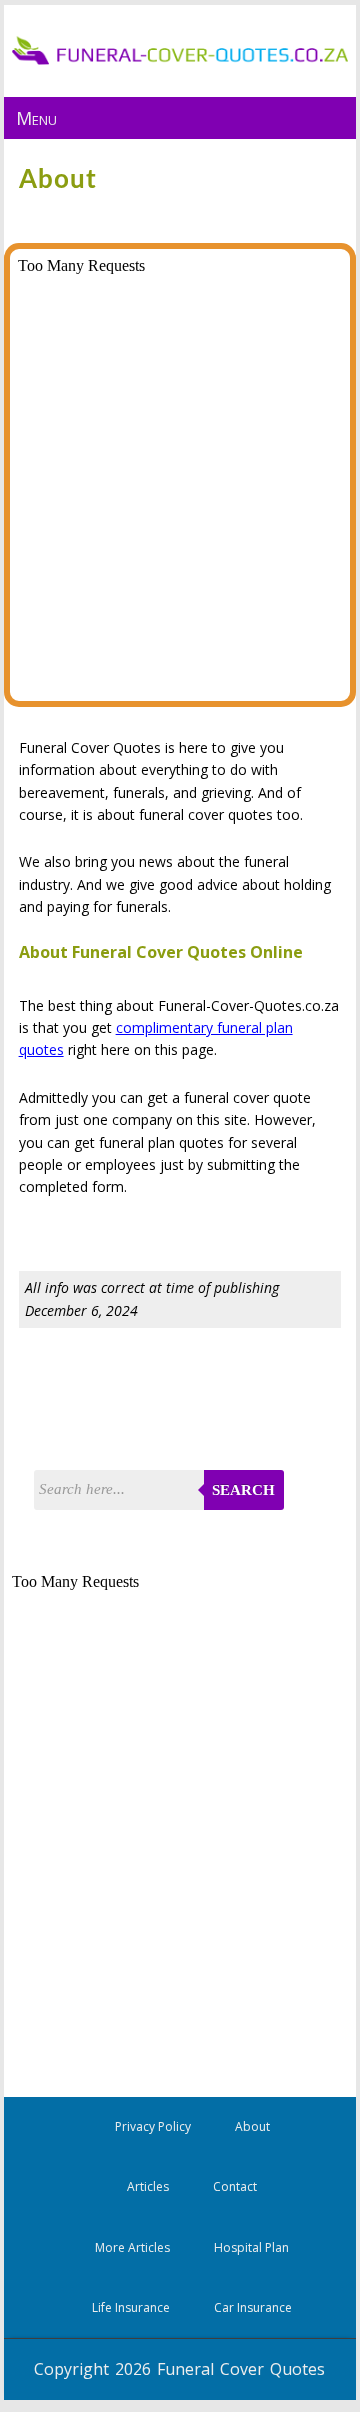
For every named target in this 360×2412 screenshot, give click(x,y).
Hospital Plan (251, 2247)
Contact (235, 2186)
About (252, 2126)
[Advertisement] (182, 1403)
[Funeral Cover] (179, 59)
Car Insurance (253, 2307)
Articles (148, 2186)
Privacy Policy (153, 2126)
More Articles (132, 2247)
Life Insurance (131, 2307)
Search (243, 1490)
